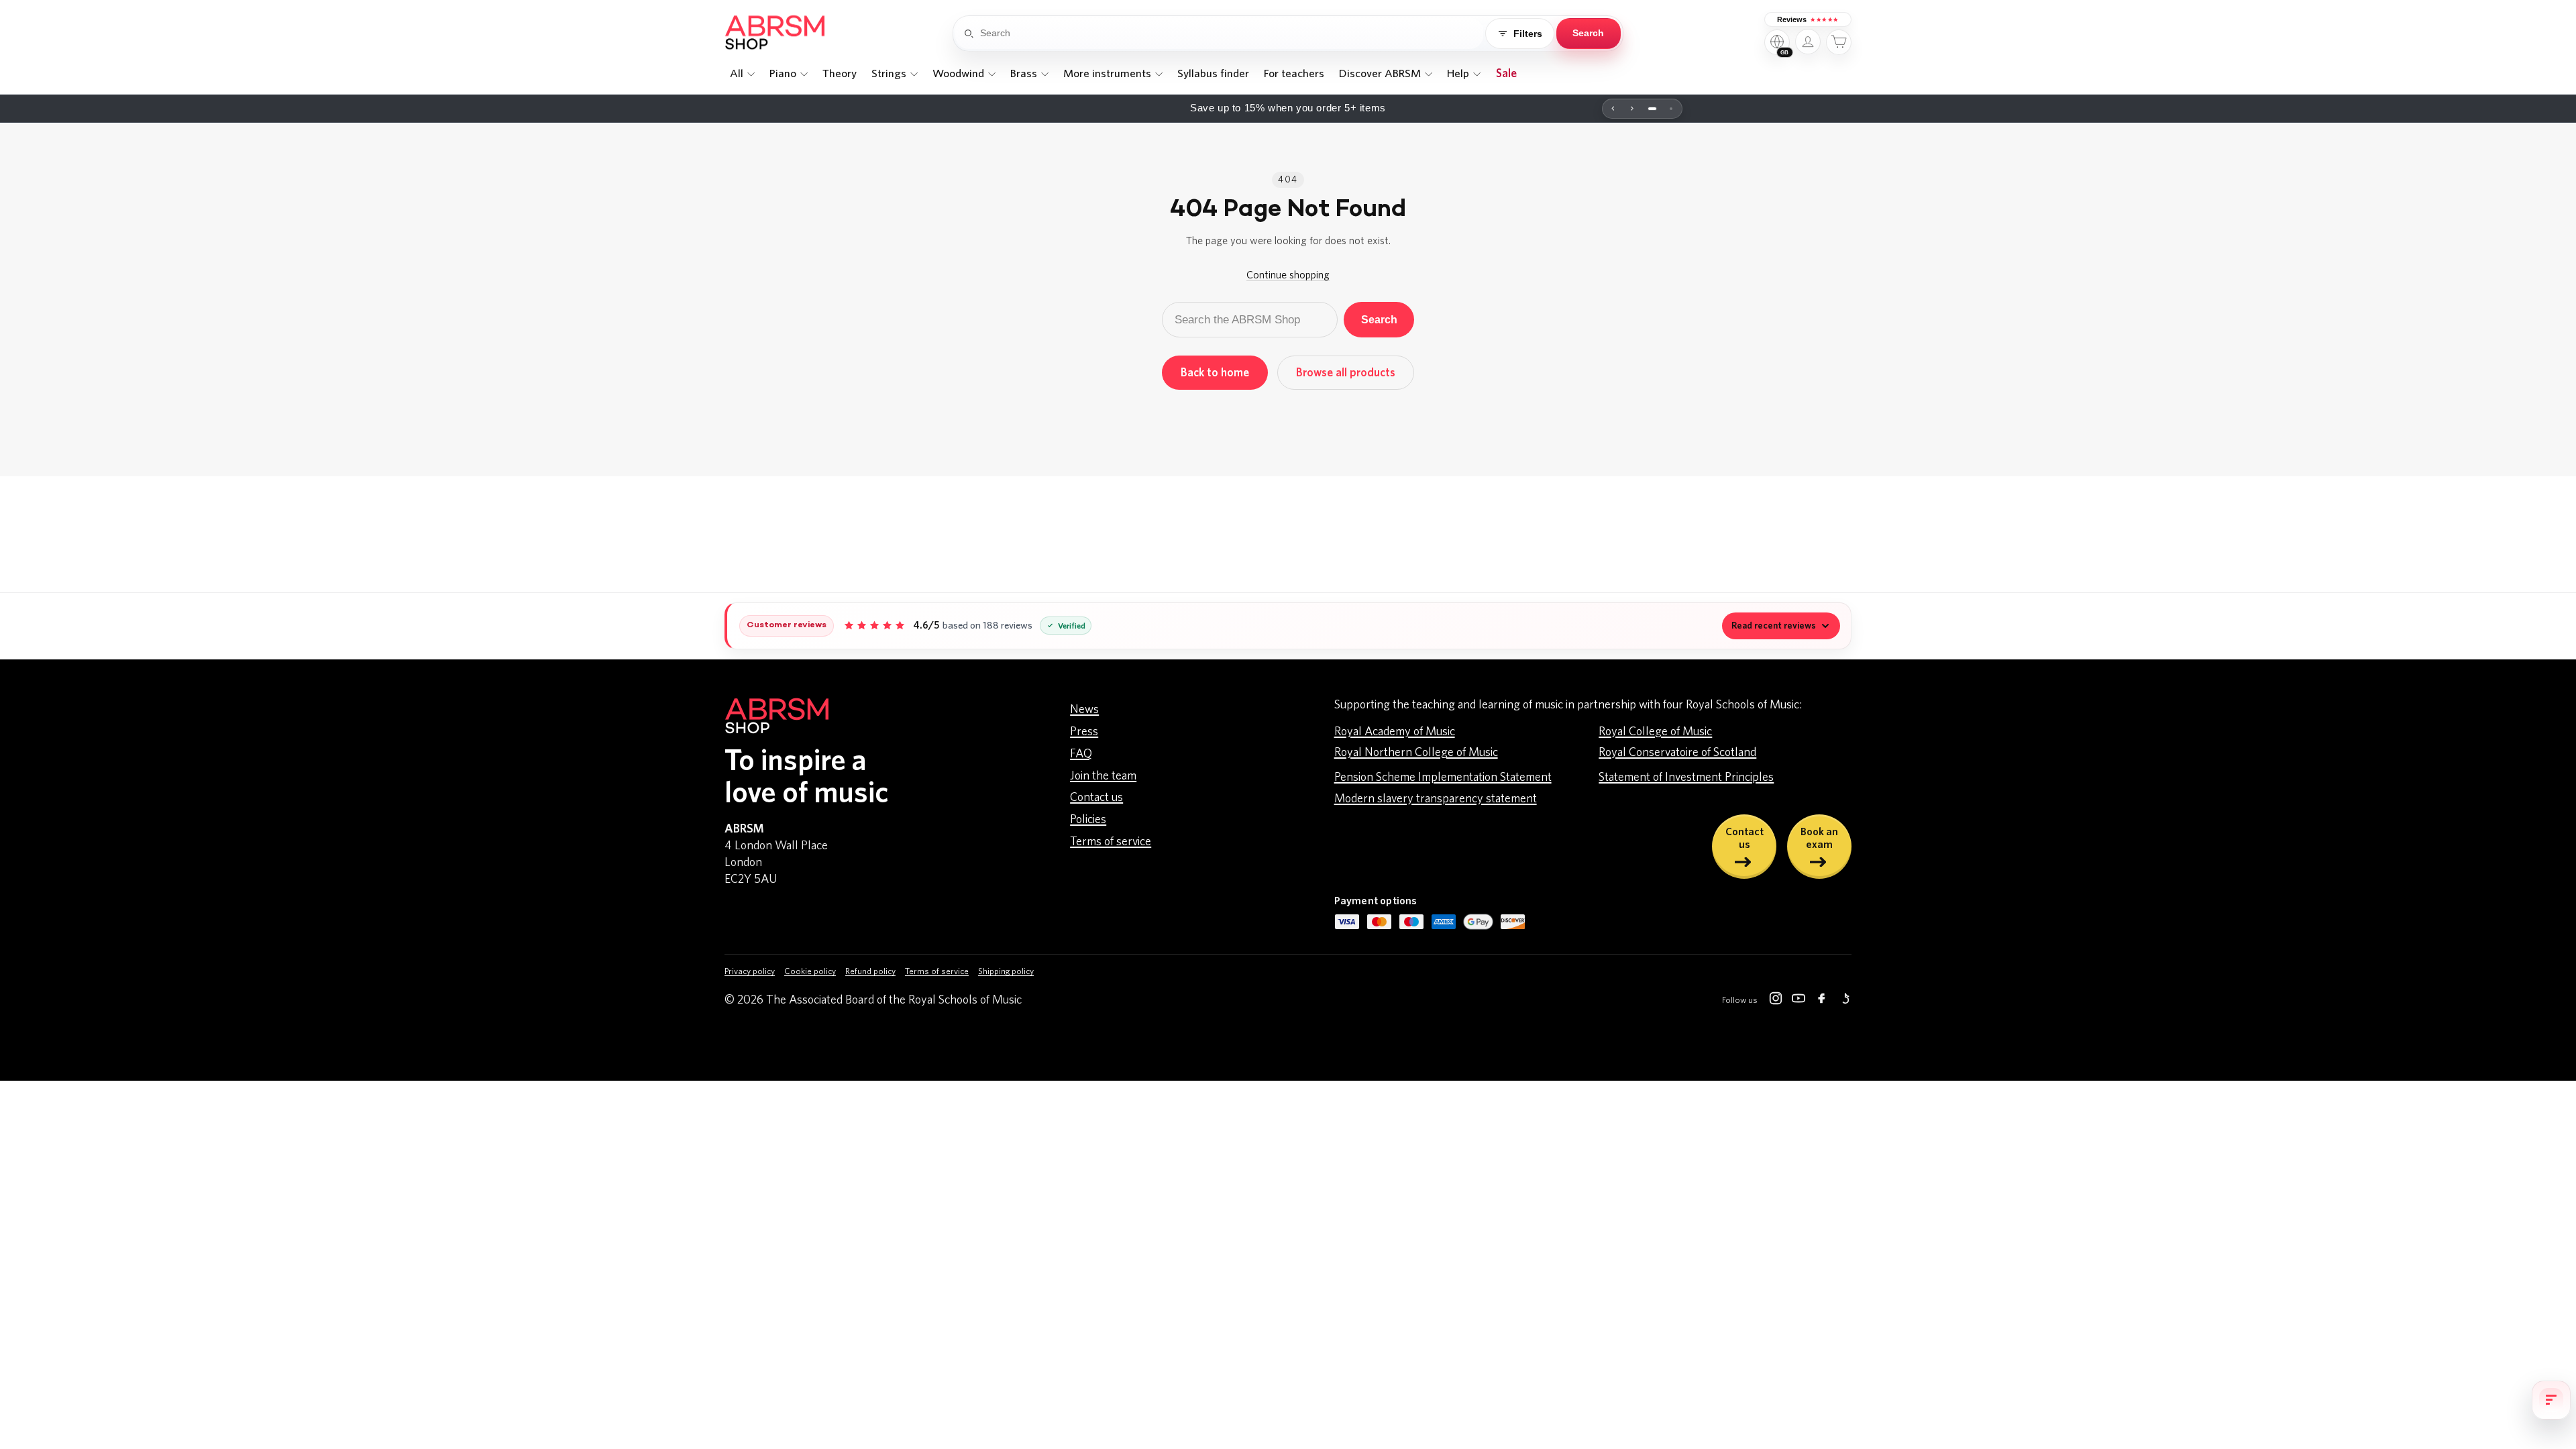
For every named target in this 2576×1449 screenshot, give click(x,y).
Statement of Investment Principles (1686, 777)
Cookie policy (810, 972)
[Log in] (1808, 42)
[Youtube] (1799, 1001)
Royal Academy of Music (1395, 732)
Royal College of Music (1655, 732)
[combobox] (1232, 34)
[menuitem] (742, 74)
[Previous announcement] (1613, 109)
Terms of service (1111, 842)
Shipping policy (1006, 972)
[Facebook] (1821, 1001)
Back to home (1215, 373)
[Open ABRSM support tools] (2551, 1400)
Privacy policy (750, 972)
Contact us (1096, 798)
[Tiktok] (1844, 1001)
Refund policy (870, 972)
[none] (742, 74)
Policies (1088, 820)
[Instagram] (1776, 1001)
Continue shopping (1288, 275)
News (1084, 710)
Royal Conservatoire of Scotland (1677, 753)
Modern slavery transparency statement (1436, 799)
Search (1379, 319)
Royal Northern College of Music (1416, 753)
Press (1084, 732)
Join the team (1103, 776)
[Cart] (1839, 42)
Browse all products (1346, 373)
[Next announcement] (1632, 109)
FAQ (1081, 754)
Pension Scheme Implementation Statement (1443, 777)
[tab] (1652, 109)
